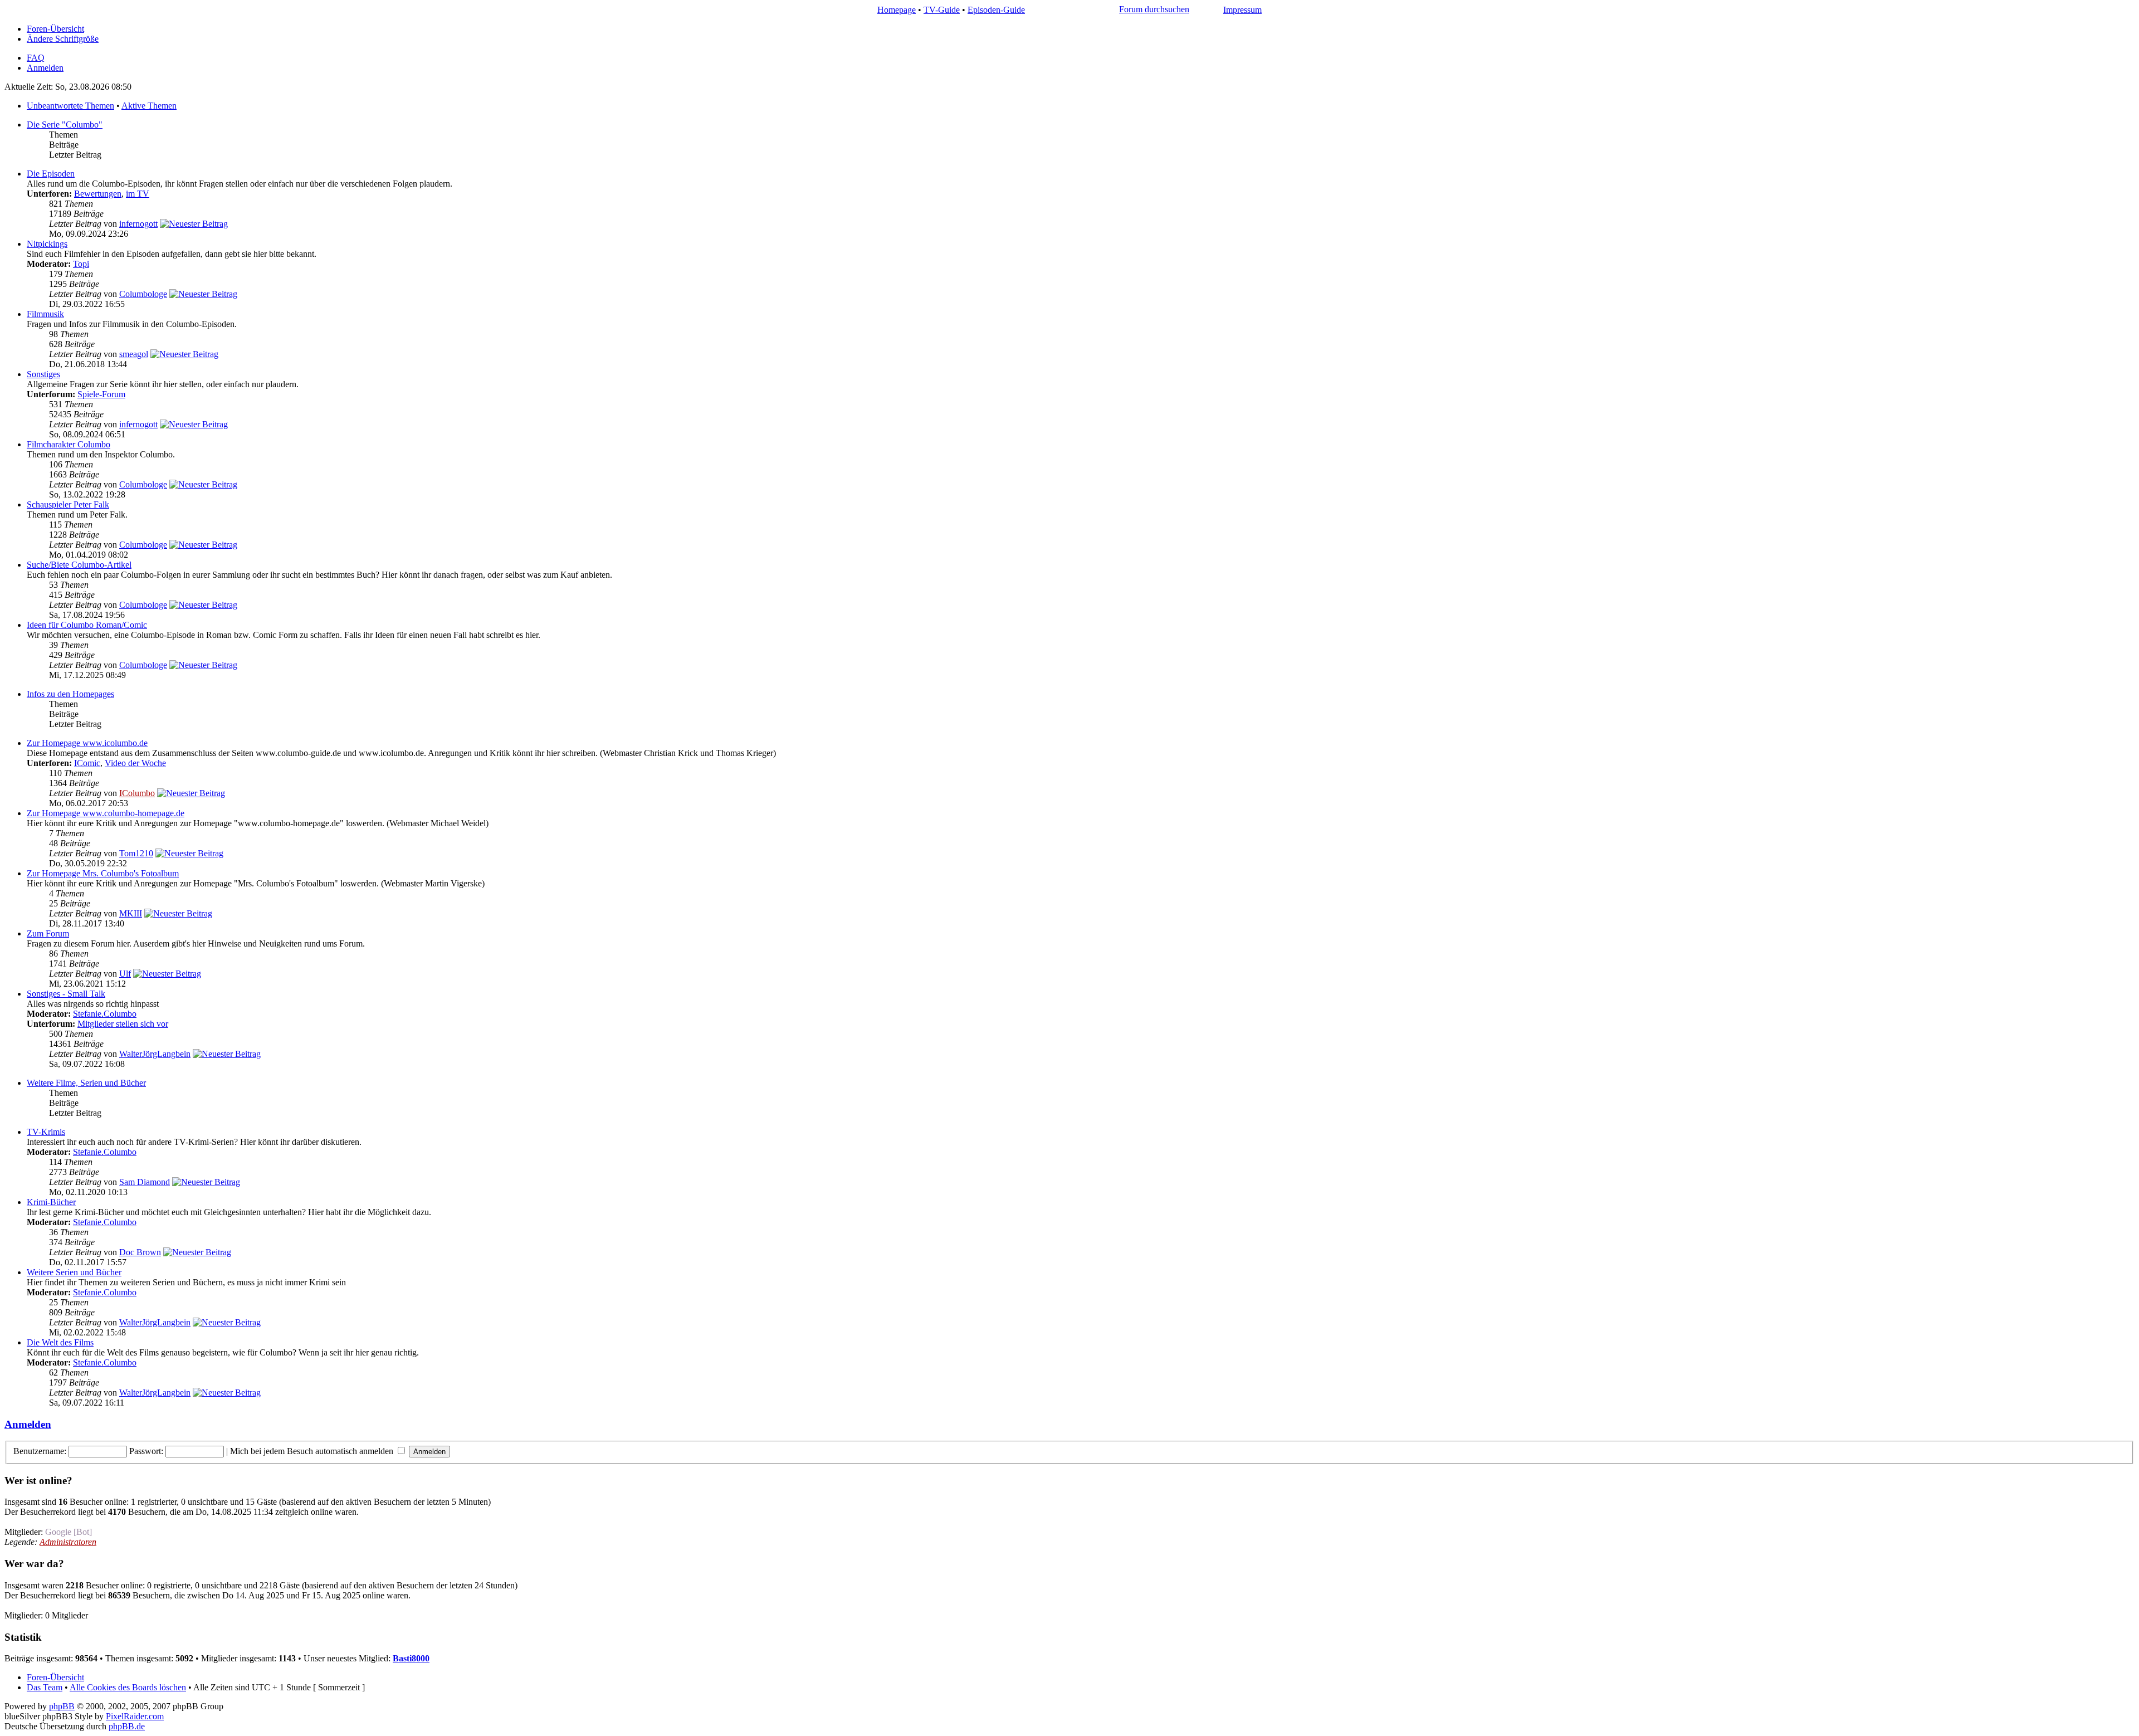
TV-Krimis (46, 1132)
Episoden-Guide (996, 10)
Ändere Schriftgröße (63, 39)
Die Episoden (51, 174)
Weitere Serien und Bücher (74, 1272)
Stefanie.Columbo (105, 1014)
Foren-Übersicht (55, 29)
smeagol (134, 354)
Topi (81, 264)
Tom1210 (136, 853)
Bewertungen (98, 194)
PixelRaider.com (135, 1716)
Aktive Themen (149, 106)
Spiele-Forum (101, 394)
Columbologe (143, 294)
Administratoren (68, 1542)
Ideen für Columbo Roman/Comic (87, 625)
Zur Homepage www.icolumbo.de (87, 743)
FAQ (36, 58)
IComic (87, 763)
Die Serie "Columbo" (65, 125)
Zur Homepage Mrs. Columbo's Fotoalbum (103, 873)
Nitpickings (47, 244)
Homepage (897, 10)
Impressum (1242, 10)
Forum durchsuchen (1154, 9)
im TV (138, 194)
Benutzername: (40, 1451)
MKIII (131, 913)
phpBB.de (127, 1726)
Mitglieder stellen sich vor (123, 1024)
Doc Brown (140, 1252)
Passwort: (146, 1451)
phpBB (62, 1706)
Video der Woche (135, 763)
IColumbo (137, 793)
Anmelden (45, 68)
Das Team (45, 1687)
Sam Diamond (145, 1182)
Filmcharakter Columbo (69, 444)
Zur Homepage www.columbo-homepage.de (106, 813)
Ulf (125, 974)
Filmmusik (45, 314)
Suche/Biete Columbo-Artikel (79, 565)
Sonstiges (43, 374)
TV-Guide (942, 10)
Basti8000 (411, 1658)
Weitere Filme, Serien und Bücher (86, 1083)
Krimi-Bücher (51, 1202)
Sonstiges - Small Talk (66, 994)
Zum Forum (48, 933)
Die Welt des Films (60, 1342)
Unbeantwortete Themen (70, 106)
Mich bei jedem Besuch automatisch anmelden (313, 1451)
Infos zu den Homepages (70, 694)
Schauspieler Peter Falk (68, 504)
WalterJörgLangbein (155, 1054)
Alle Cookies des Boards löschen (128, 1687)
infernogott (138, 224)
